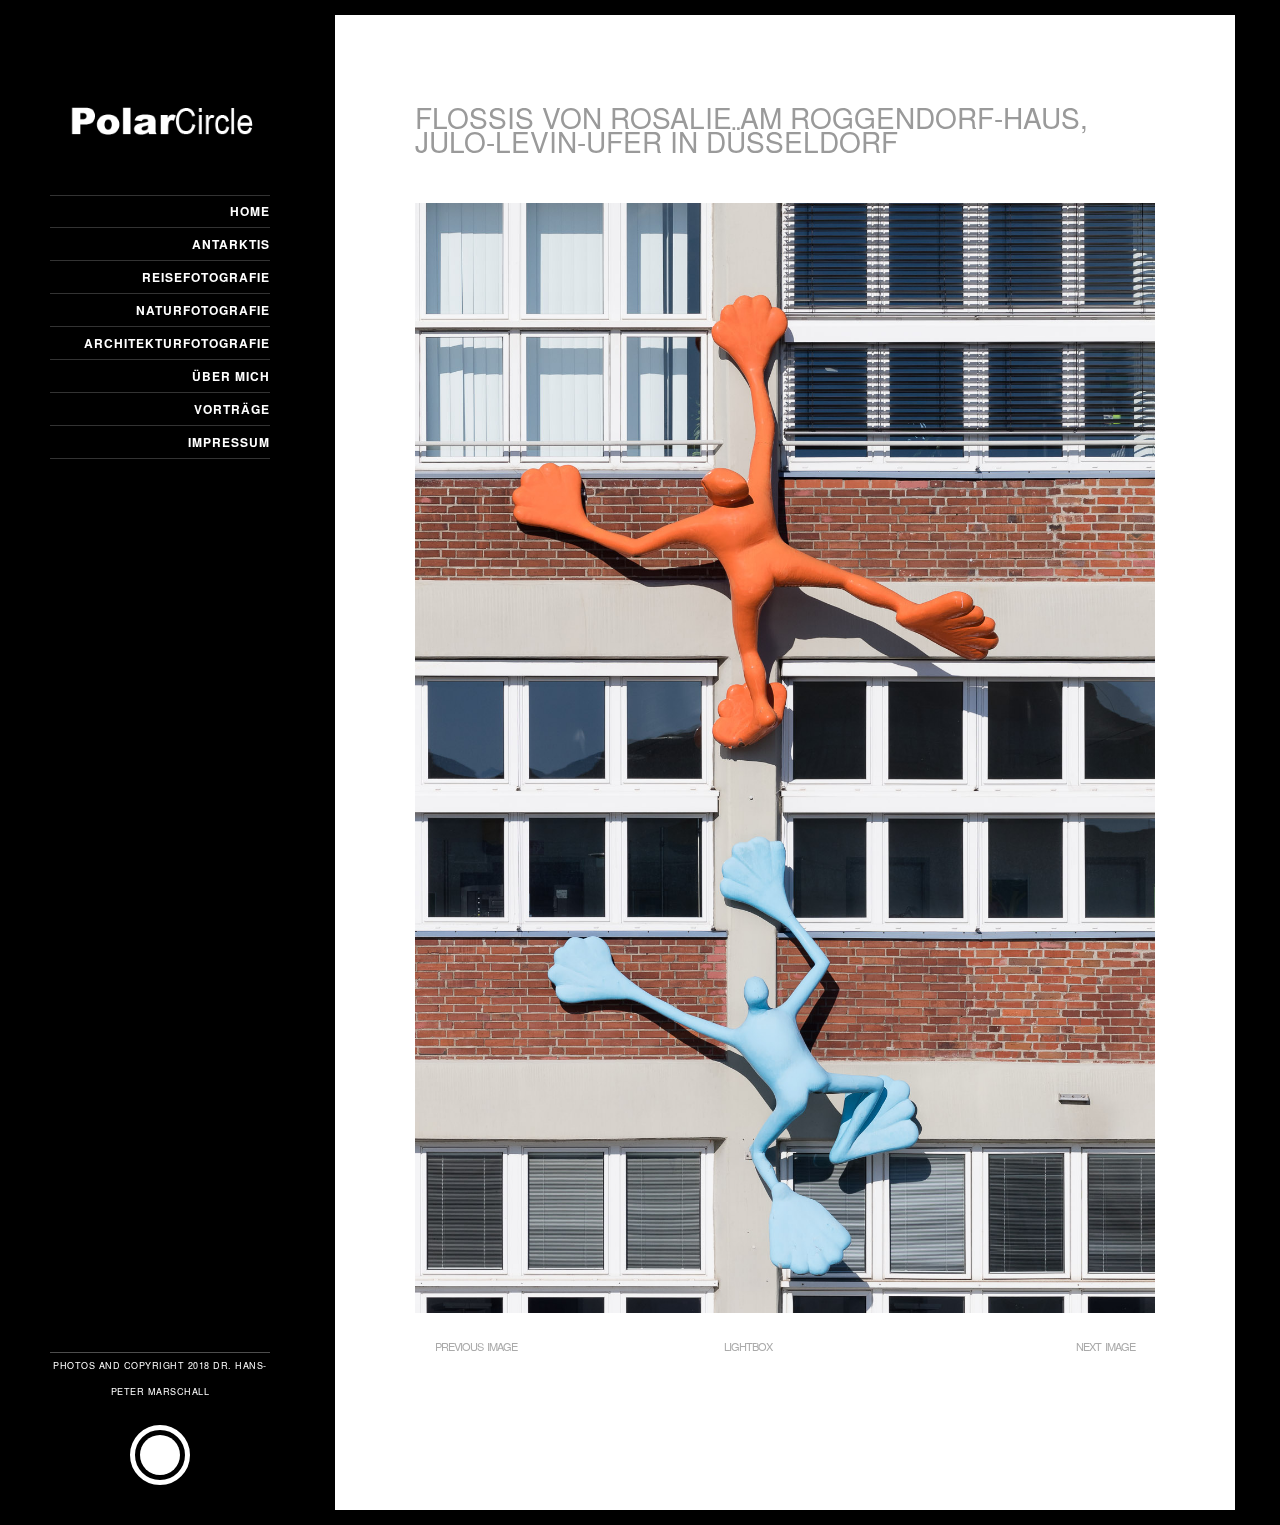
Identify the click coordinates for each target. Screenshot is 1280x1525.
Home (250, 211)
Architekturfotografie (177, 343)
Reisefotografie (206, 277)
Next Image (1105, 1346)
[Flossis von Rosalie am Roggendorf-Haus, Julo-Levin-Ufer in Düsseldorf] (785, 1307)
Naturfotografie (203, 310)
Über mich (231, 376)
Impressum (229, 442)
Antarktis (231, 244)
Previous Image (476, 1346)
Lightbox (748, 1346)
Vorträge (232, 409)
